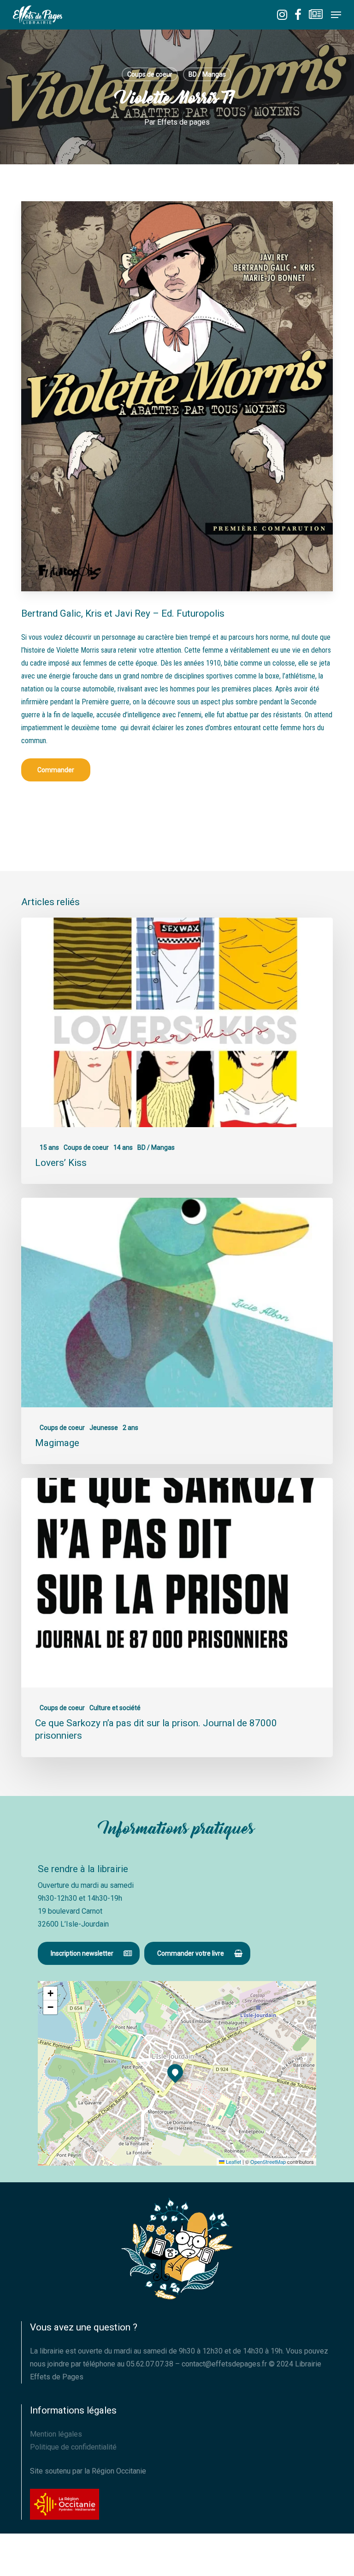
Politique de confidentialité (73, 2447)
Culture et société (115, 1708)
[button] (336, 15)
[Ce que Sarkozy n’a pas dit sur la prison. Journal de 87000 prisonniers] (177, 1617)
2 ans (130, 1428)
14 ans (123, 1147)
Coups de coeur (150, 74)
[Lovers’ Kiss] (177, 1051)
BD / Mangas (207, 74)
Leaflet (233, 2162)
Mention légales (56, 2434)
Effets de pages (183, 122)
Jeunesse (104, 1428)
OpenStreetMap (268, 2162)
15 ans (49, 1147)
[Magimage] (177, 1331)
